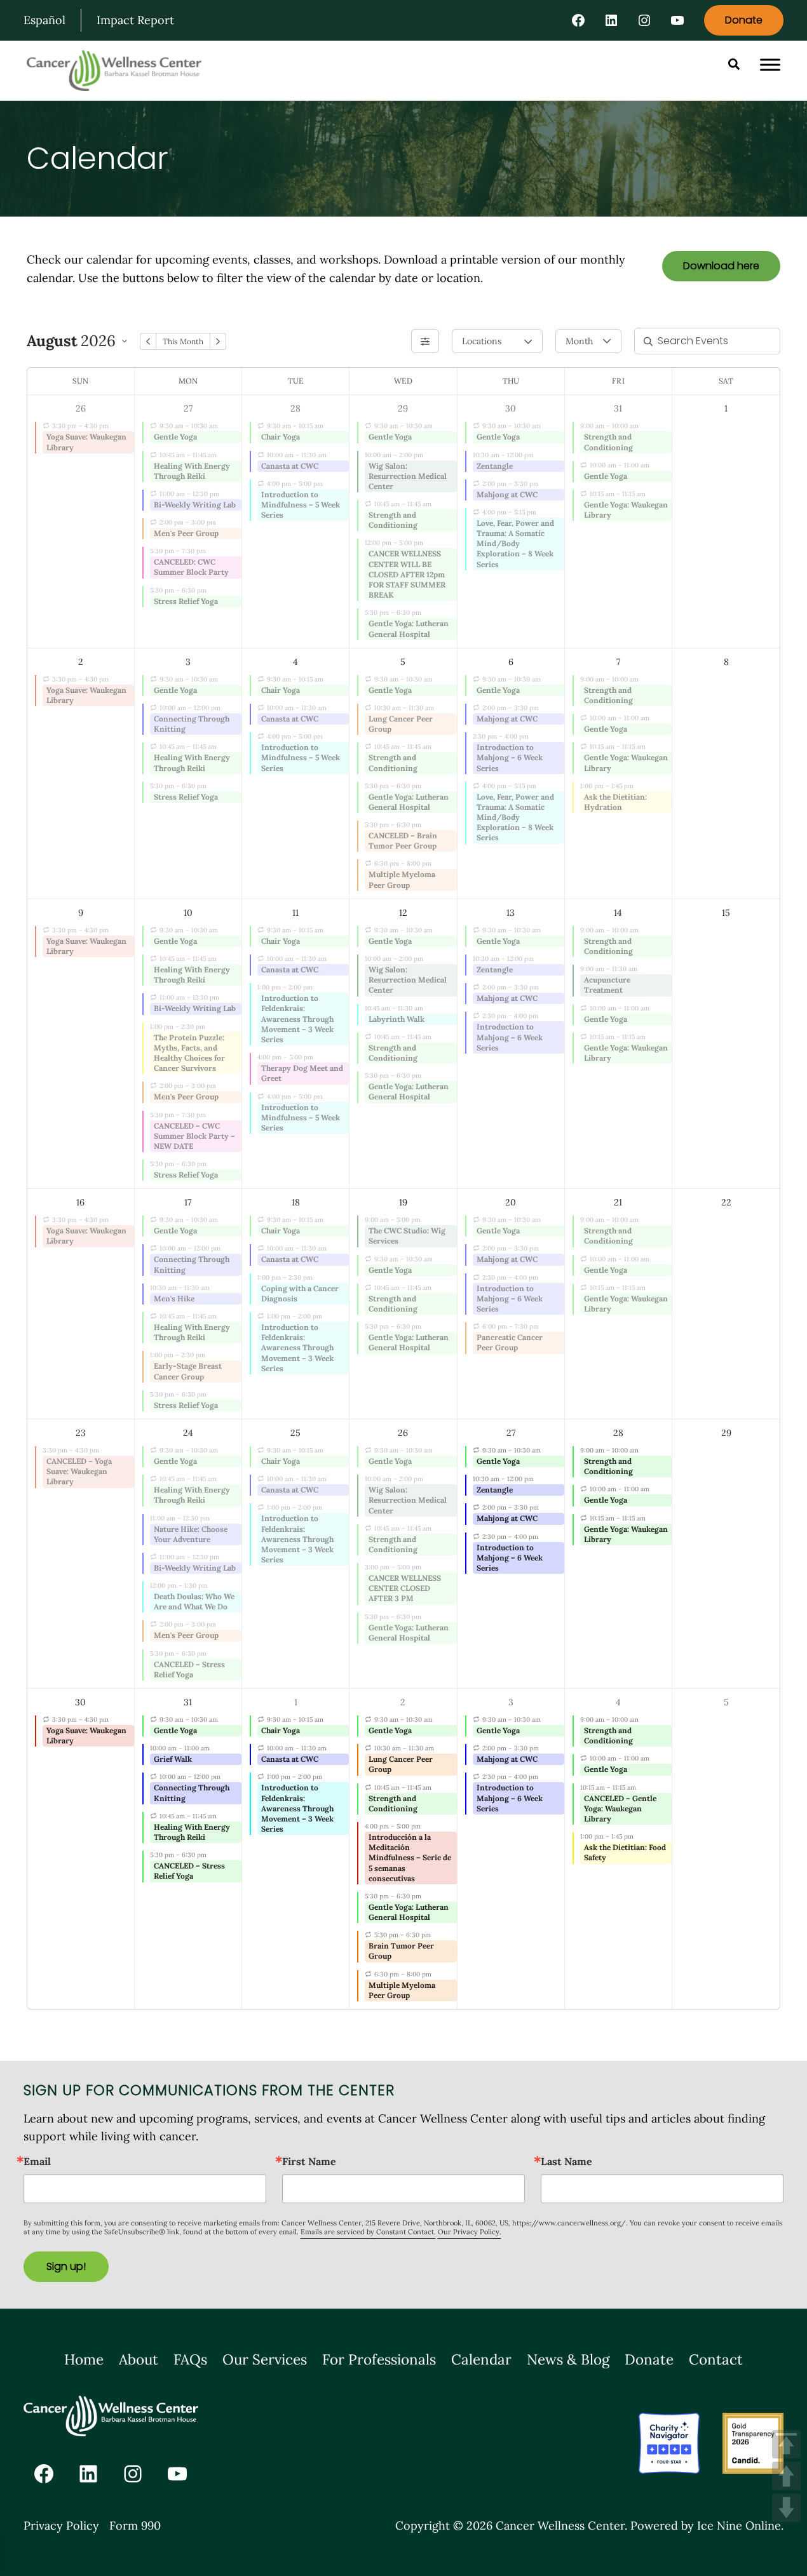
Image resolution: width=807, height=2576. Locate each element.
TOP (786, 2444)
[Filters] (425, 341)
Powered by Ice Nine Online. (707, 2526)
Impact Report (135, 20)
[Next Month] (218, 341)
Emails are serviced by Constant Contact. (368, 2232)
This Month (183, 341)
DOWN (786, 2508)
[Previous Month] (148, 341)
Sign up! (66, 2266)
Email (37, 2161)
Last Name (566, 2161)
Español (44, 20)
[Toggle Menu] (770, 65)
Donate (744, 20)
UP (786, 2476)
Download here (721, 266)
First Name (309, 2161)
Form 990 (135, 2526)
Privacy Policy (61, 2526)
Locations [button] (482, 341)
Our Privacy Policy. (470, 2232)
